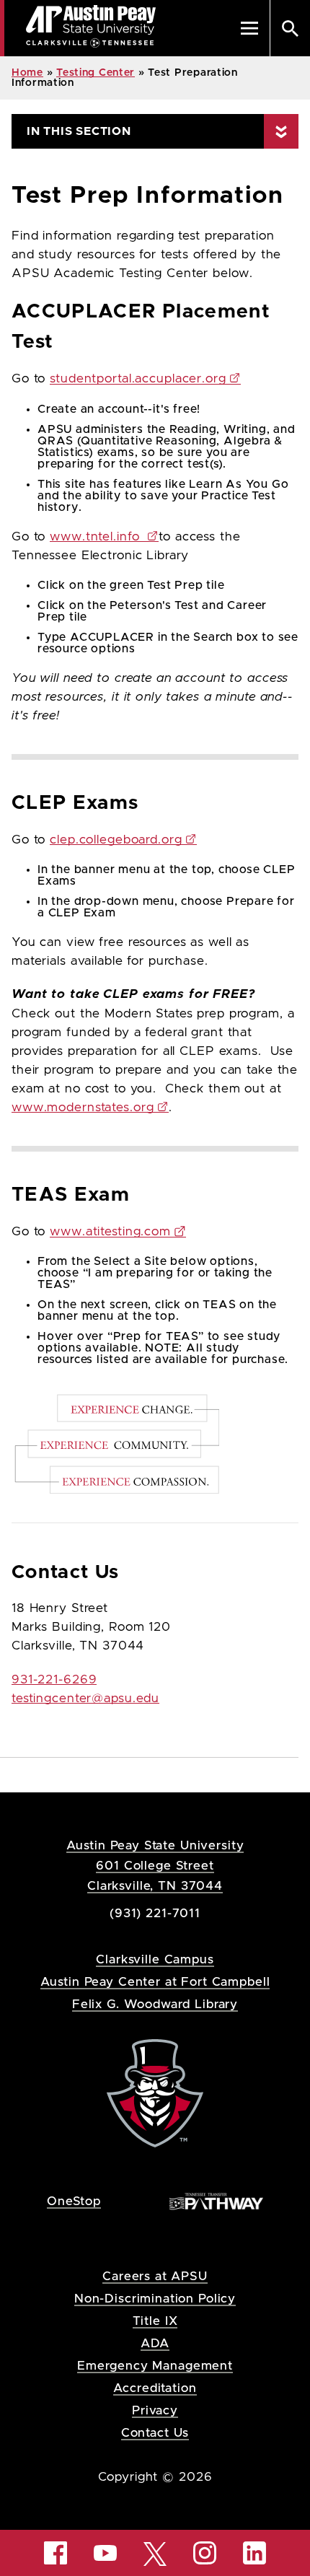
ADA (155, 2343)
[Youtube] (105, 2553)
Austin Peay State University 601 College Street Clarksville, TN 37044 (155, 1866)
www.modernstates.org (83, 1108)
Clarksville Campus (155, 1959)
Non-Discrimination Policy (155, 2299)
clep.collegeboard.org (116, 840)
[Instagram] (205, 2553)
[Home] (155, 2092)
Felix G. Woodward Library (155, 2004)
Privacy (155, 2410)
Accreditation (155, 2388)
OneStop (74, 2201)
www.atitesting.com (110, 1232)
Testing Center (96, 73)
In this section (79, 131)
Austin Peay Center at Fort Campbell (155, 1982)
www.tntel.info (97, 537)
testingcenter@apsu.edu (85, 1699)
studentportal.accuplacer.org (138, 379)
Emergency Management (155, 2366)
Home (27, 73)
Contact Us (155, 2433)
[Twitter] (155, 2553)
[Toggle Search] (290, 28)
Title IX (155, 2321)
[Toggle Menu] (249, 28)
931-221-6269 (54, 1680)
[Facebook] (56, 2553)
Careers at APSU (155, 2276)
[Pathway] (216, 2200)
